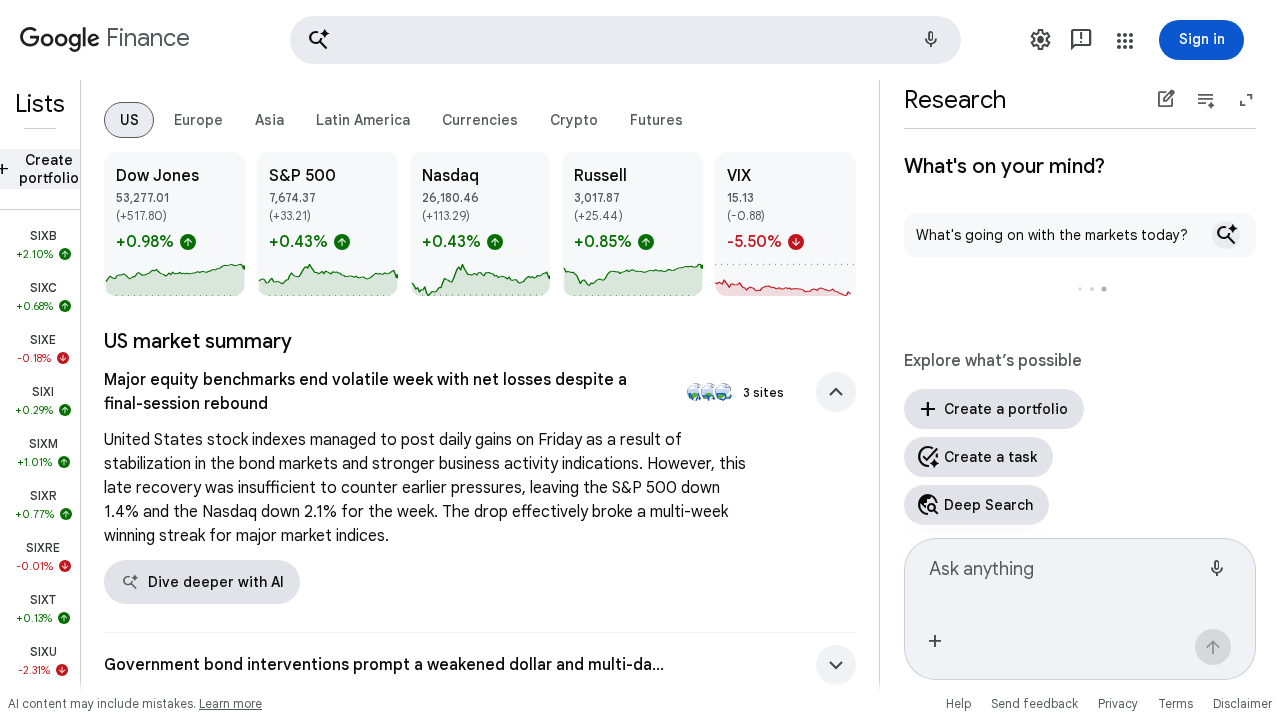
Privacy (1118, 703)
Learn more (230, 703)
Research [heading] (955, 100)
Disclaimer (1242, 703)
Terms (1175, 703)
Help (958, 703)
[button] (625, 40)
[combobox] (1064, 577)
